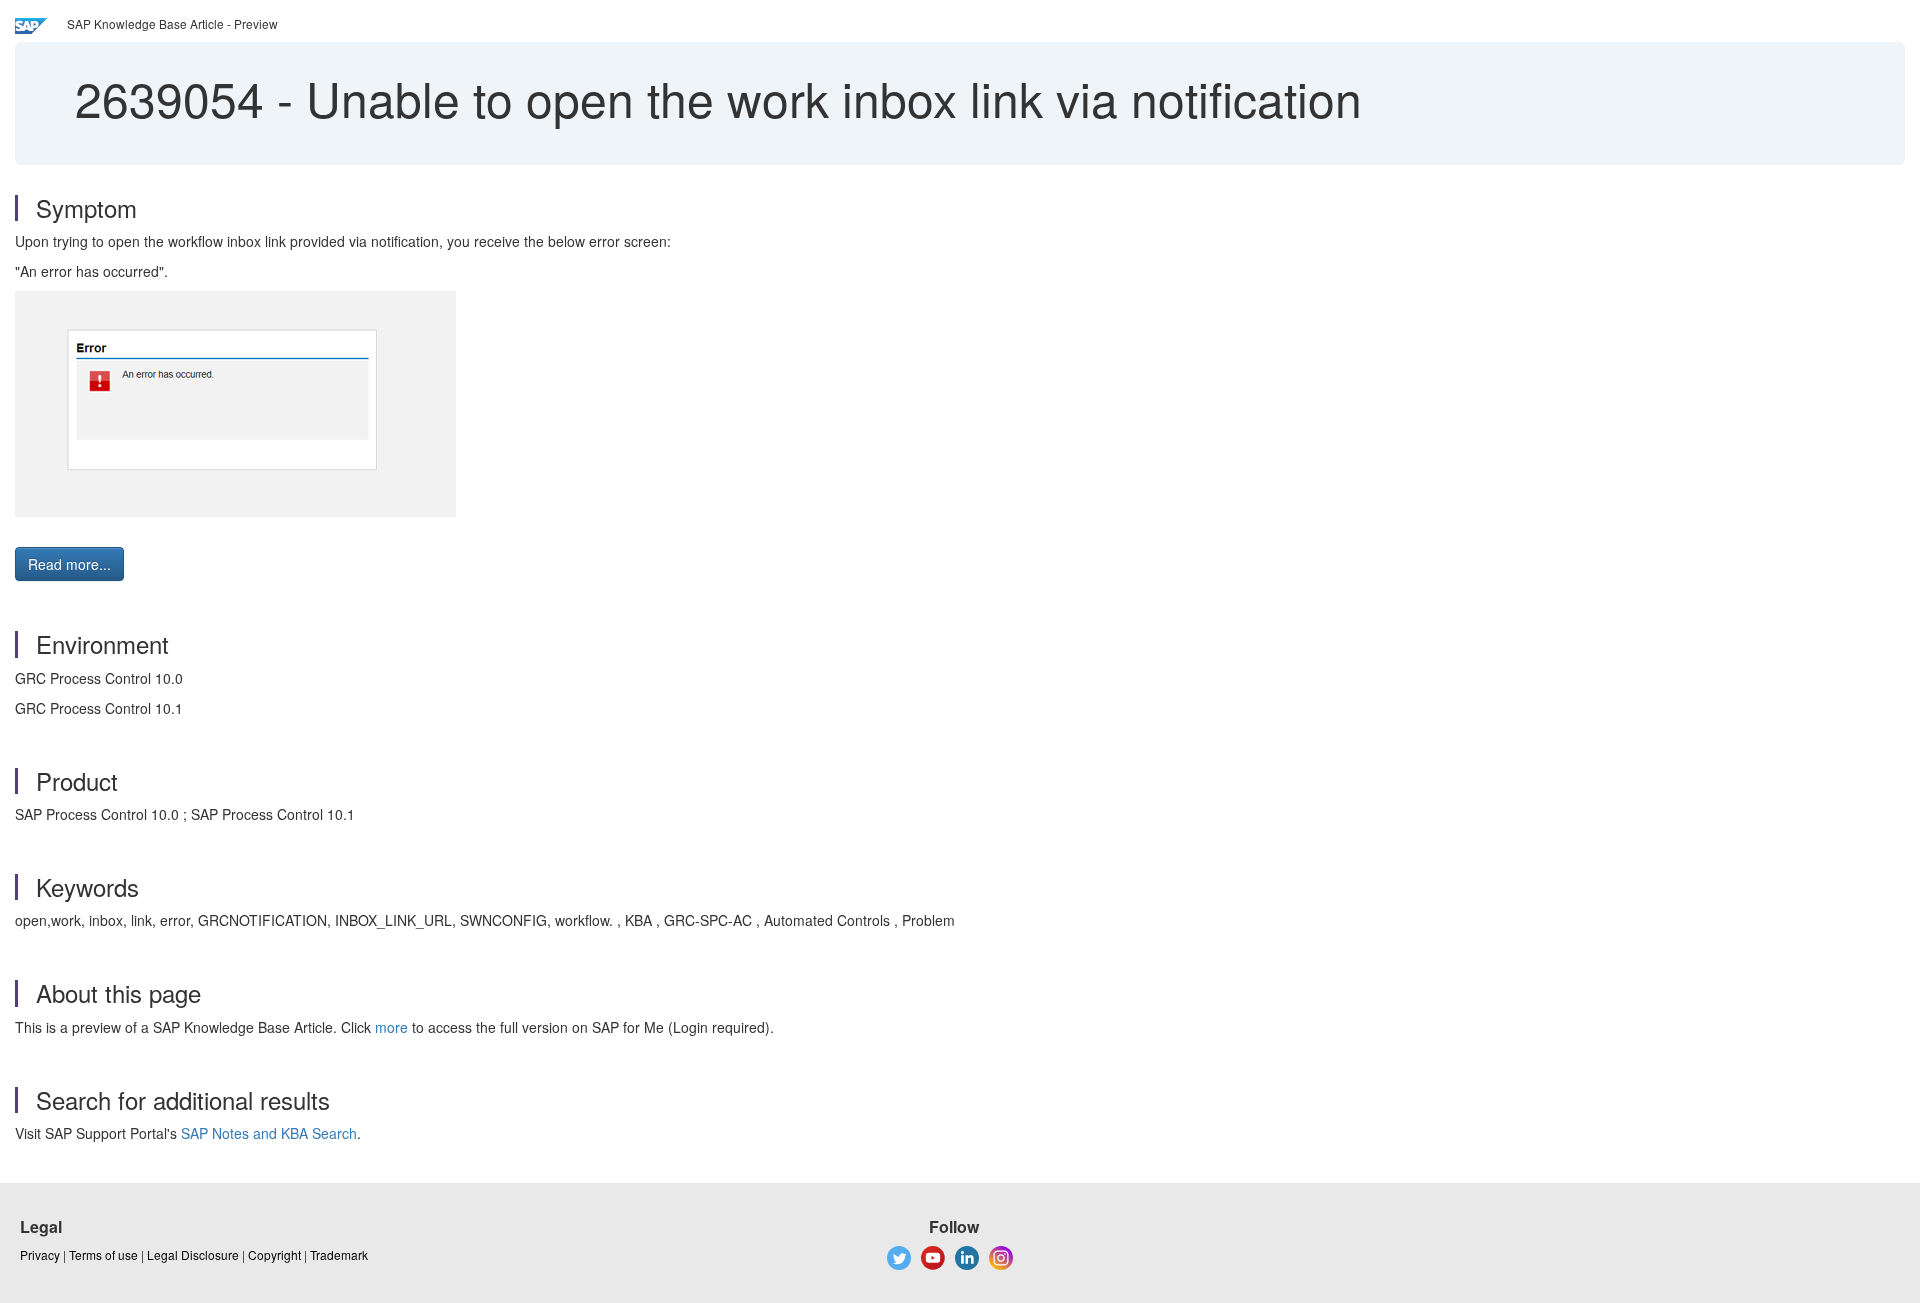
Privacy (40, 1254)
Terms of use (103, 1254)
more (391, 1027)
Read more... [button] (69, 564)
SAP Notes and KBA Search (269, 1133)
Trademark (339, 1254)
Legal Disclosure (193, 1254)
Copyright (274, 1254)
